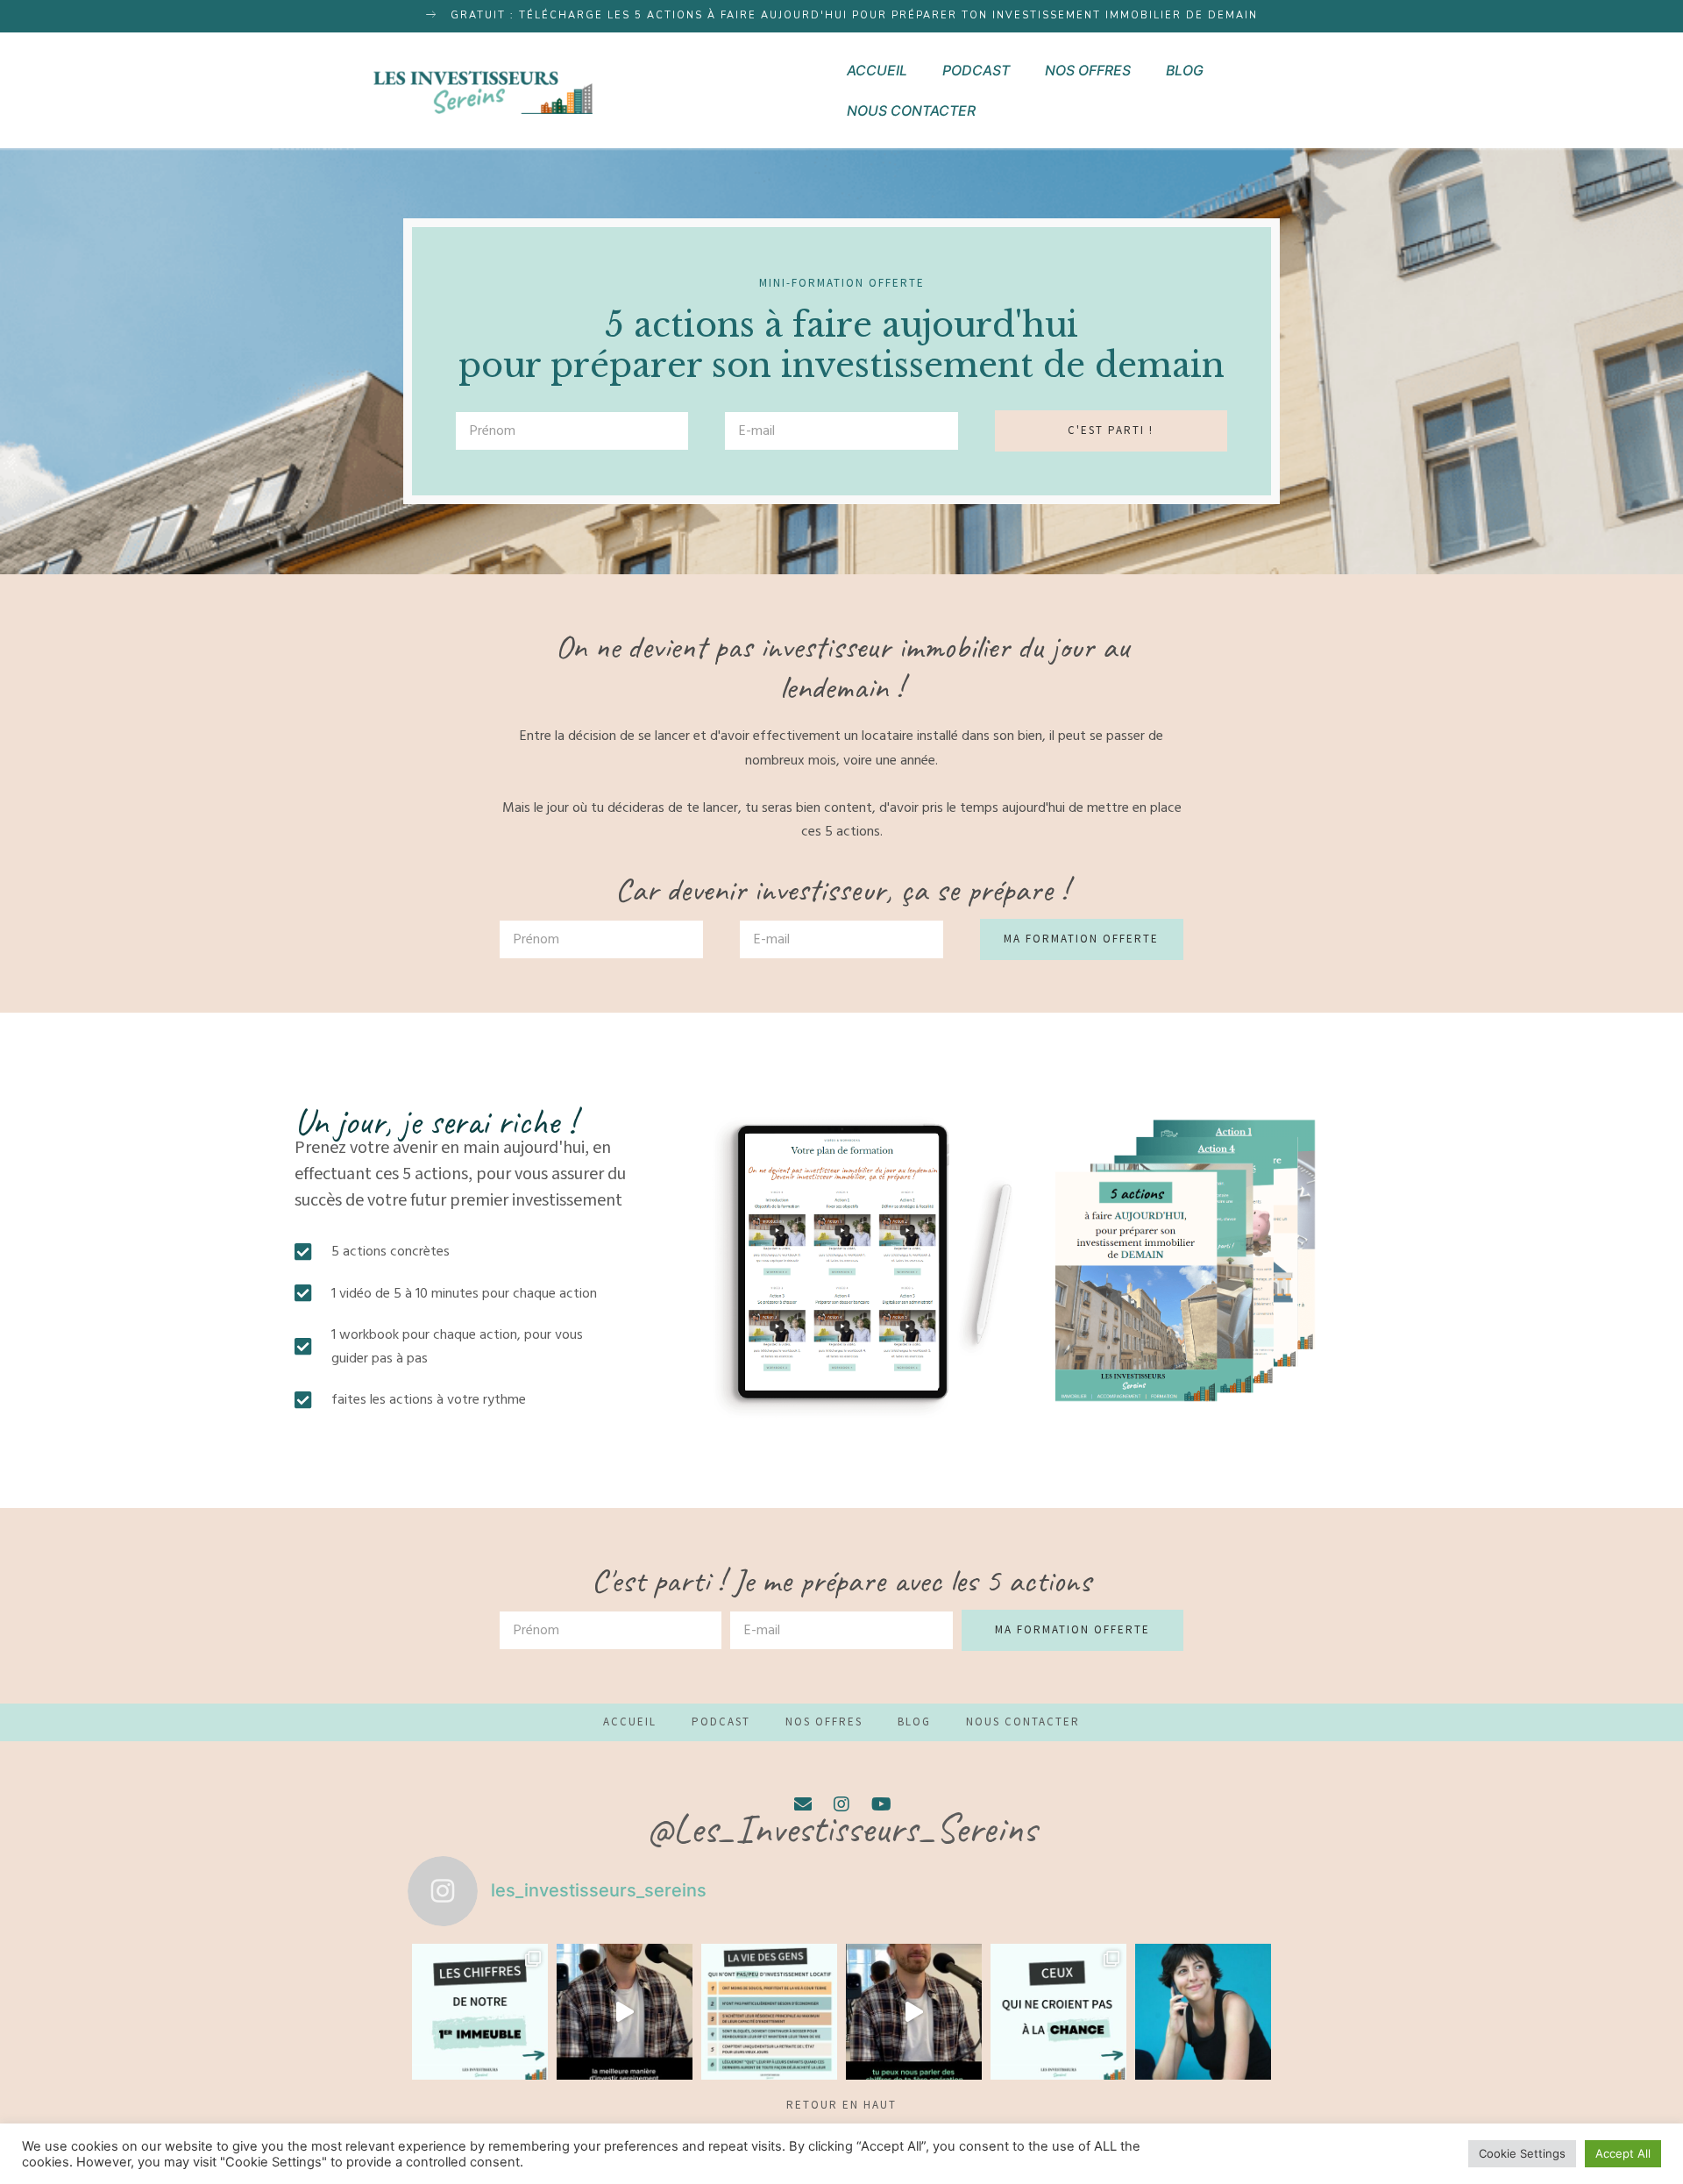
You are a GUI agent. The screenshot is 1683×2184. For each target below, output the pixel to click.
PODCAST (976, 70)
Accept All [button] (1623, 2153)
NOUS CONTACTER (911, 110)
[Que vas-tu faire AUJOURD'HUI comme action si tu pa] (1058, 2012)
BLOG (1185, 70)
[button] (842, 16)
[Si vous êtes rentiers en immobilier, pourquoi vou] (1203, 2012)
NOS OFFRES (1088, 70)
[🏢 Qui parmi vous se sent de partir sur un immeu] (480, 2012)
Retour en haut (841, 2106)
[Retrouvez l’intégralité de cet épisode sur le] (625, 2012)
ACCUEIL (877, 70)
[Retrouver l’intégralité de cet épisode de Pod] (914, 2012)
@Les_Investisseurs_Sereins (842, 1829)
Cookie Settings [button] (1522, 2153)
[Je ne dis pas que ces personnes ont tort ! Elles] (769, 2012)
